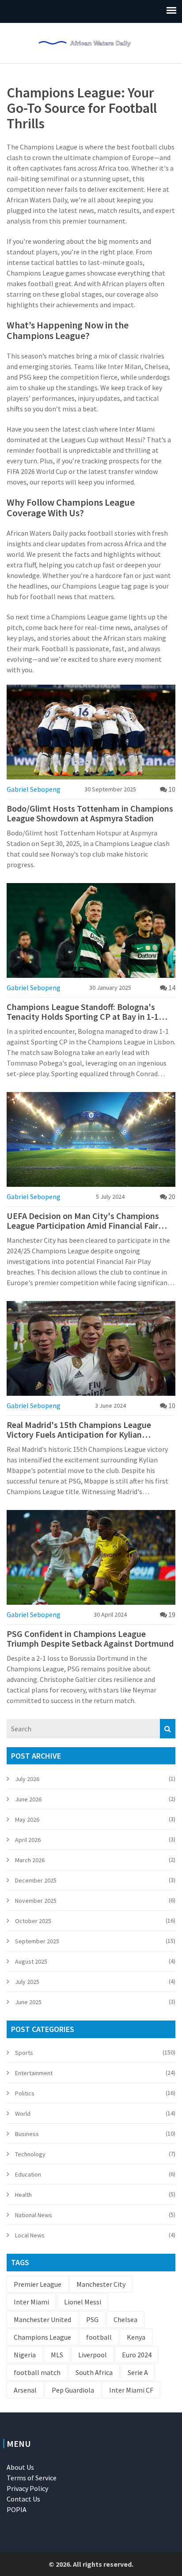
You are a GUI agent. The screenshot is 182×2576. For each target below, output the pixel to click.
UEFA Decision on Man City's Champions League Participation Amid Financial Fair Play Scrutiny (83, 1221)
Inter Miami (31, 2302)
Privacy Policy (27, 2488)
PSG (92, 2319)
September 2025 (37, 1941)
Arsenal (25, 2390)
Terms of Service (32, 2478)
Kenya (136, 2337)
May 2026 (27, 1819)
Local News (30, 2235)
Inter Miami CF (131, 2390)
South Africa (94, 2372)
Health (23, 2195)
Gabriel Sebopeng (34, 789)
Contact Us (23, 2499)
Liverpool (93, 2355)
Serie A (138, 2372)
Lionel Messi (83, 2302)
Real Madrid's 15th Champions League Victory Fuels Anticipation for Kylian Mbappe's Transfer (79, 1430)
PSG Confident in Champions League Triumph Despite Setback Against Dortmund (90, 1639)
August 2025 (31, 1961)
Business (27, 2134)
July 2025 (27, 1982)
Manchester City (101, 2284)
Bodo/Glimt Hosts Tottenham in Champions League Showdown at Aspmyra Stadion (90, 813)
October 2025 (33, 1921)
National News (34, 2215)
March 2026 (30, 1860)
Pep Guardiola (73, 2390)
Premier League (38, 2284)
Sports (24, 2053)
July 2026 (27, 1779)
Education (28, 2174)
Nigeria (25, 2355)
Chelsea (125, 2319)
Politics (25, 2093)
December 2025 (36, 1880)
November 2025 (36, 1901)
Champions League (42, 2337)
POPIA (17, 2509)
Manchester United (42, 2319)
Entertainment (34, 2073)
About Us (20, 2467)
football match (37, 2372)
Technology (30, 2154)
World (23, 2114)
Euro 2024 (137, 2355)
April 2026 (28, 1840)
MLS (57, 2355)
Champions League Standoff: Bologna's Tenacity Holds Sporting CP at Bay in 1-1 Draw (83, 1012)
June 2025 (28, 2002)
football (99, 2337)
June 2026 (28, 1799)
